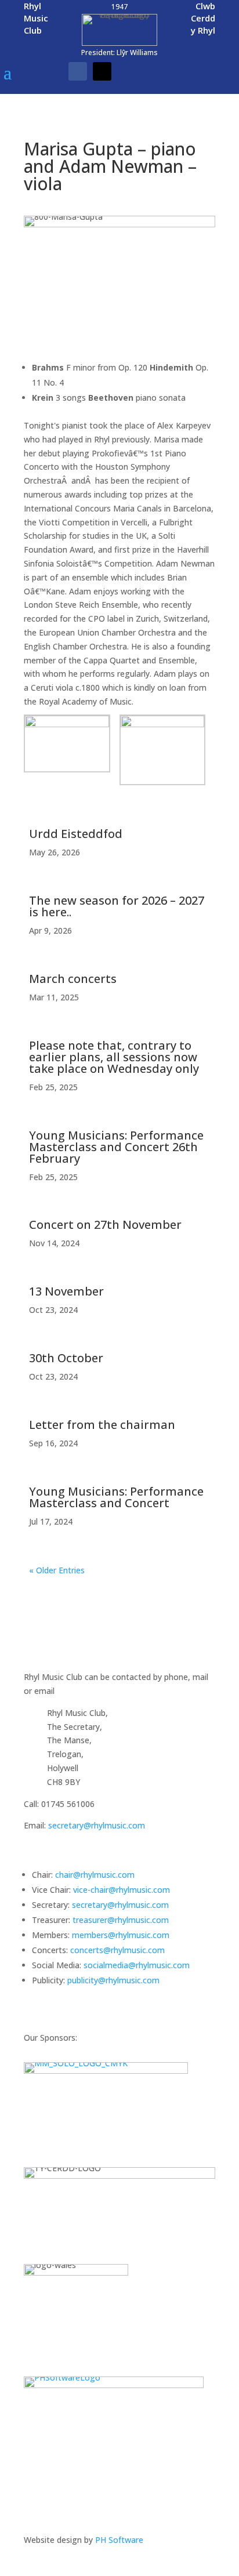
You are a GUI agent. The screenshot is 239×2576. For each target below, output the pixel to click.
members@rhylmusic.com (121, 1935)
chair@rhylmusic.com (95, 1875)
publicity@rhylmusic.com (113, 1980)
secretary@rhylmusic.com (97, 1825)
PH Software (119, 2540)
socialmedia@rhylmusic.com (137, 1965)
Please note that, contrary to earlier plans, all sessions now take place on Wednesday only (114, 1057)
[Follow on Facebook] (78, 71)
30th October (66, 1358)
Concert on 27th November (105, 1224)
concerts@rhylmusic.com (117, 1950)
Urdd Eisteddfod (76, 834)
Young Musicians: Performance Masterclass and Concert (116, 1497)
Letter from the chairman (102, 1425)
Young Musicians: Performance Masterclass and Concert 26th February (116, 1147)
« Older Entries (57, 1570)
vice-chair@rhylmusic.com (122, 1890)
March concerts (73, 979)
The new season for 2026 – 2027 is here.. (117, 906)
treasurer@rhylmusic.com (121, 1920)
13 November (66, 1291)
